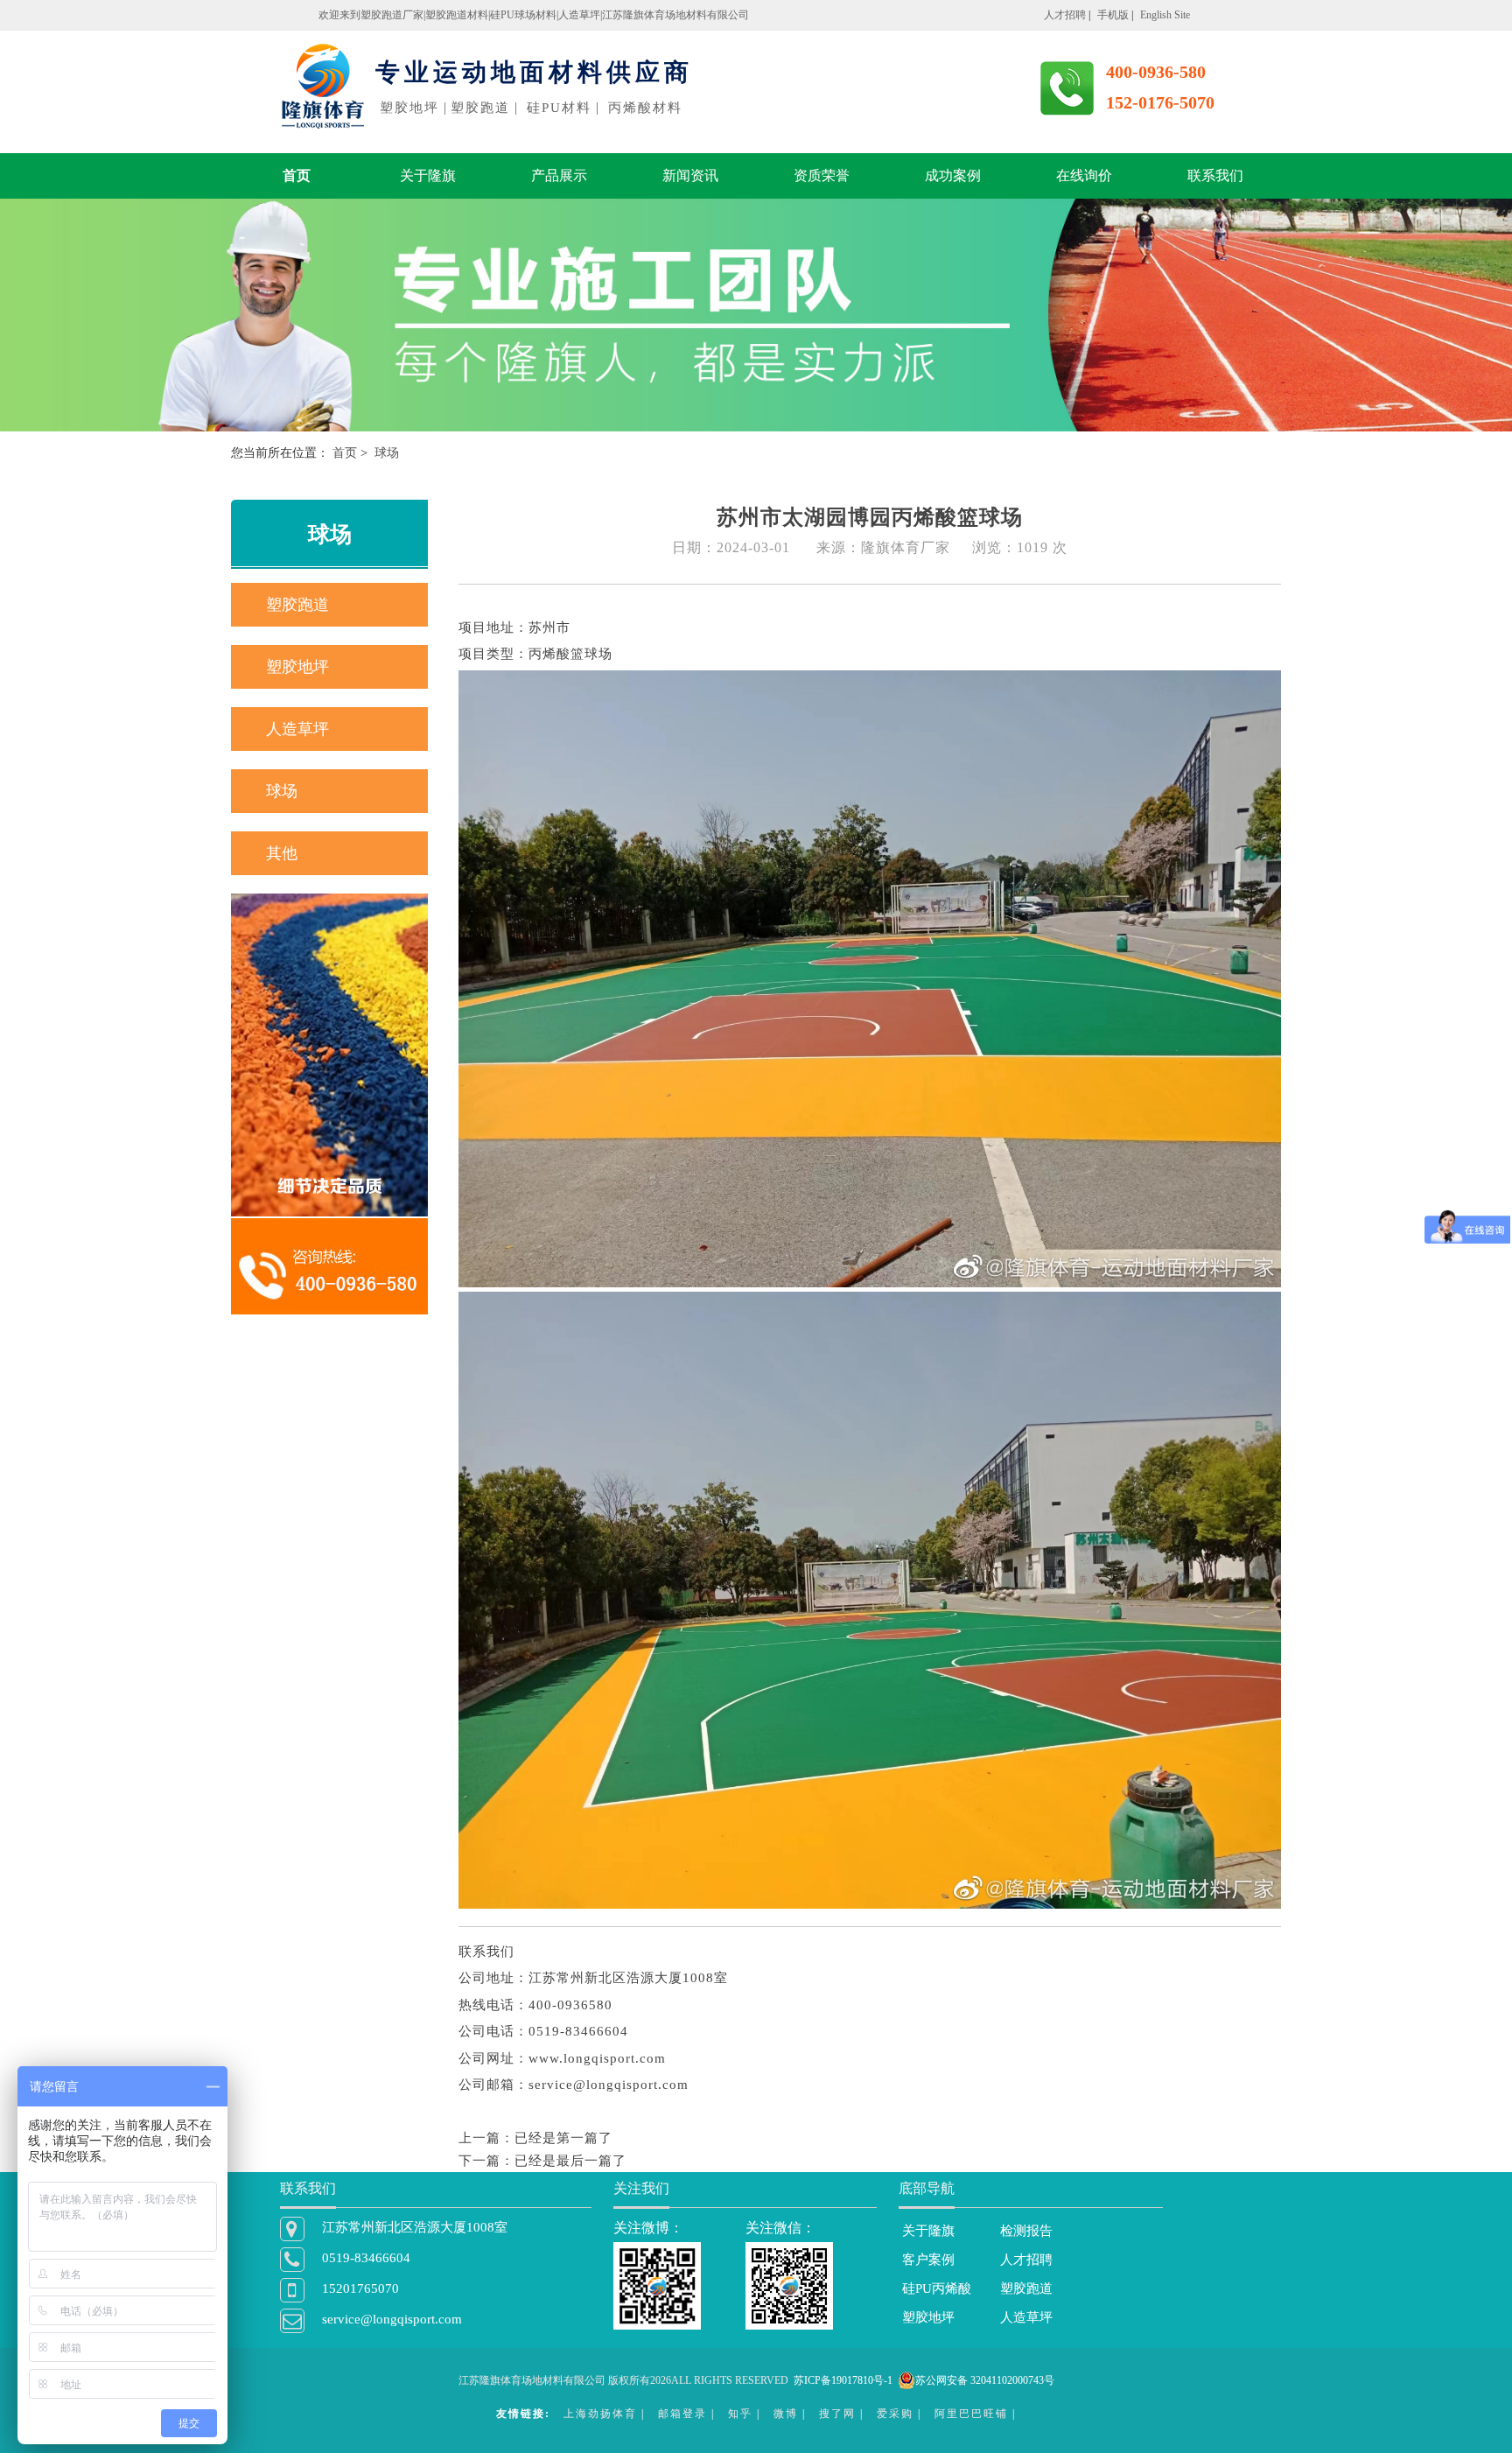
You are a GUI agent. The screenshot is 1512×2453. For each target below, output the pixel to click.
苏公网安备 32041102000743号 (985, 2380)
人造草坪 (297, 729)
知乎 (740, 2414)
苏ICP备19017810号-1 (843, 2380)
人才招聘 (1026, 2260)
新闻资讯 (690, 175)
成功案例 (953, 175)
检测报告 (1026, 2231)
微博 (786, 2414)
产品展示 (559, 175)
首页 (297, 175)
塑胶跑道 (297, 605)
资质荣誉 (822, 175)
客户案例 (928, 2260)
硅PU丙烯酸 (937, 2288)
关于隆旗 (428, 175)
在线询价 (1084, 175)
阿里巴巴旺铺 (971, 2414)
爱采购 (895, 2414)
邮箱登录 (682, 2414)
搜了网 (837, 2414)
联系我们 (1215, 175)
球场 (282, 791)
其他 (282, 853)
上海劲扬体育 (600, 2414)
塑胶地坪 (297, 667)
